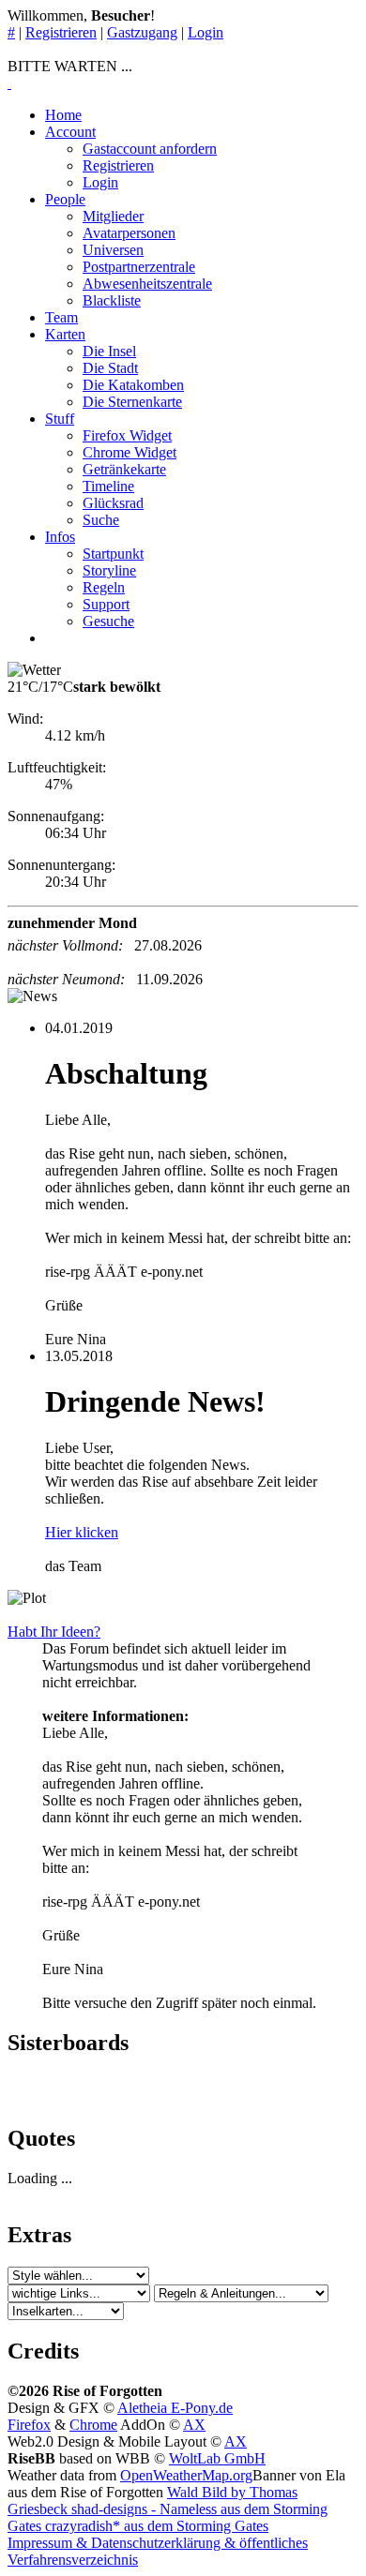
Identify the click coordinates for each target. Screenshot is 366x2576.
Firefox (29, 2425)
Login (206, 32)
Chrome (93, 2425)
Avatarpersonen (129, 233)
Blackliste (112, 300)
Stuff (60, 419)
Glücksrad (113, 503)
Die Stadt (110, 368)
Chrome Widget (130, 452)
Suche (101, 520)
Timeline (108, 486)
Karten (65, 334)
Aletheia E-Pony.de (175, 2408)
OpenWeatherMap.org (186, 2475)
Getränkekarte (124, 469)
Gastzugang (142, 32)
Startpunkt (113, 554)
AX (194, 2425)
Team (61, 317)
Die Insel (109, 351)
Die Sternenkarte (132, 402)
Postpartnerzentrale (139, 267)
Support (106, 604)
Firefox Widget (127, 435)
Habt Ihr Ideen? (54, 1632)
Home (63, 115)
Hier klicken (82, 1532)
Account (70, 132)
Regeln (104, 587)
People (65, 199)
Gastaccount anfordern (150, 149)
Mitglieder (113, 216)
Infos (60, 537)
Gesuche (108, 621)
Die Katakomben (133, 385)
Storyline (109, 570)
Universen (113, 250)
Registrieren (61, 32)
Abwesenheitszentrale (147, 284)
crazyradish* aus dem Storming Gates (155, 2526)
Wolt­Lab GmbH (217, 2458)
